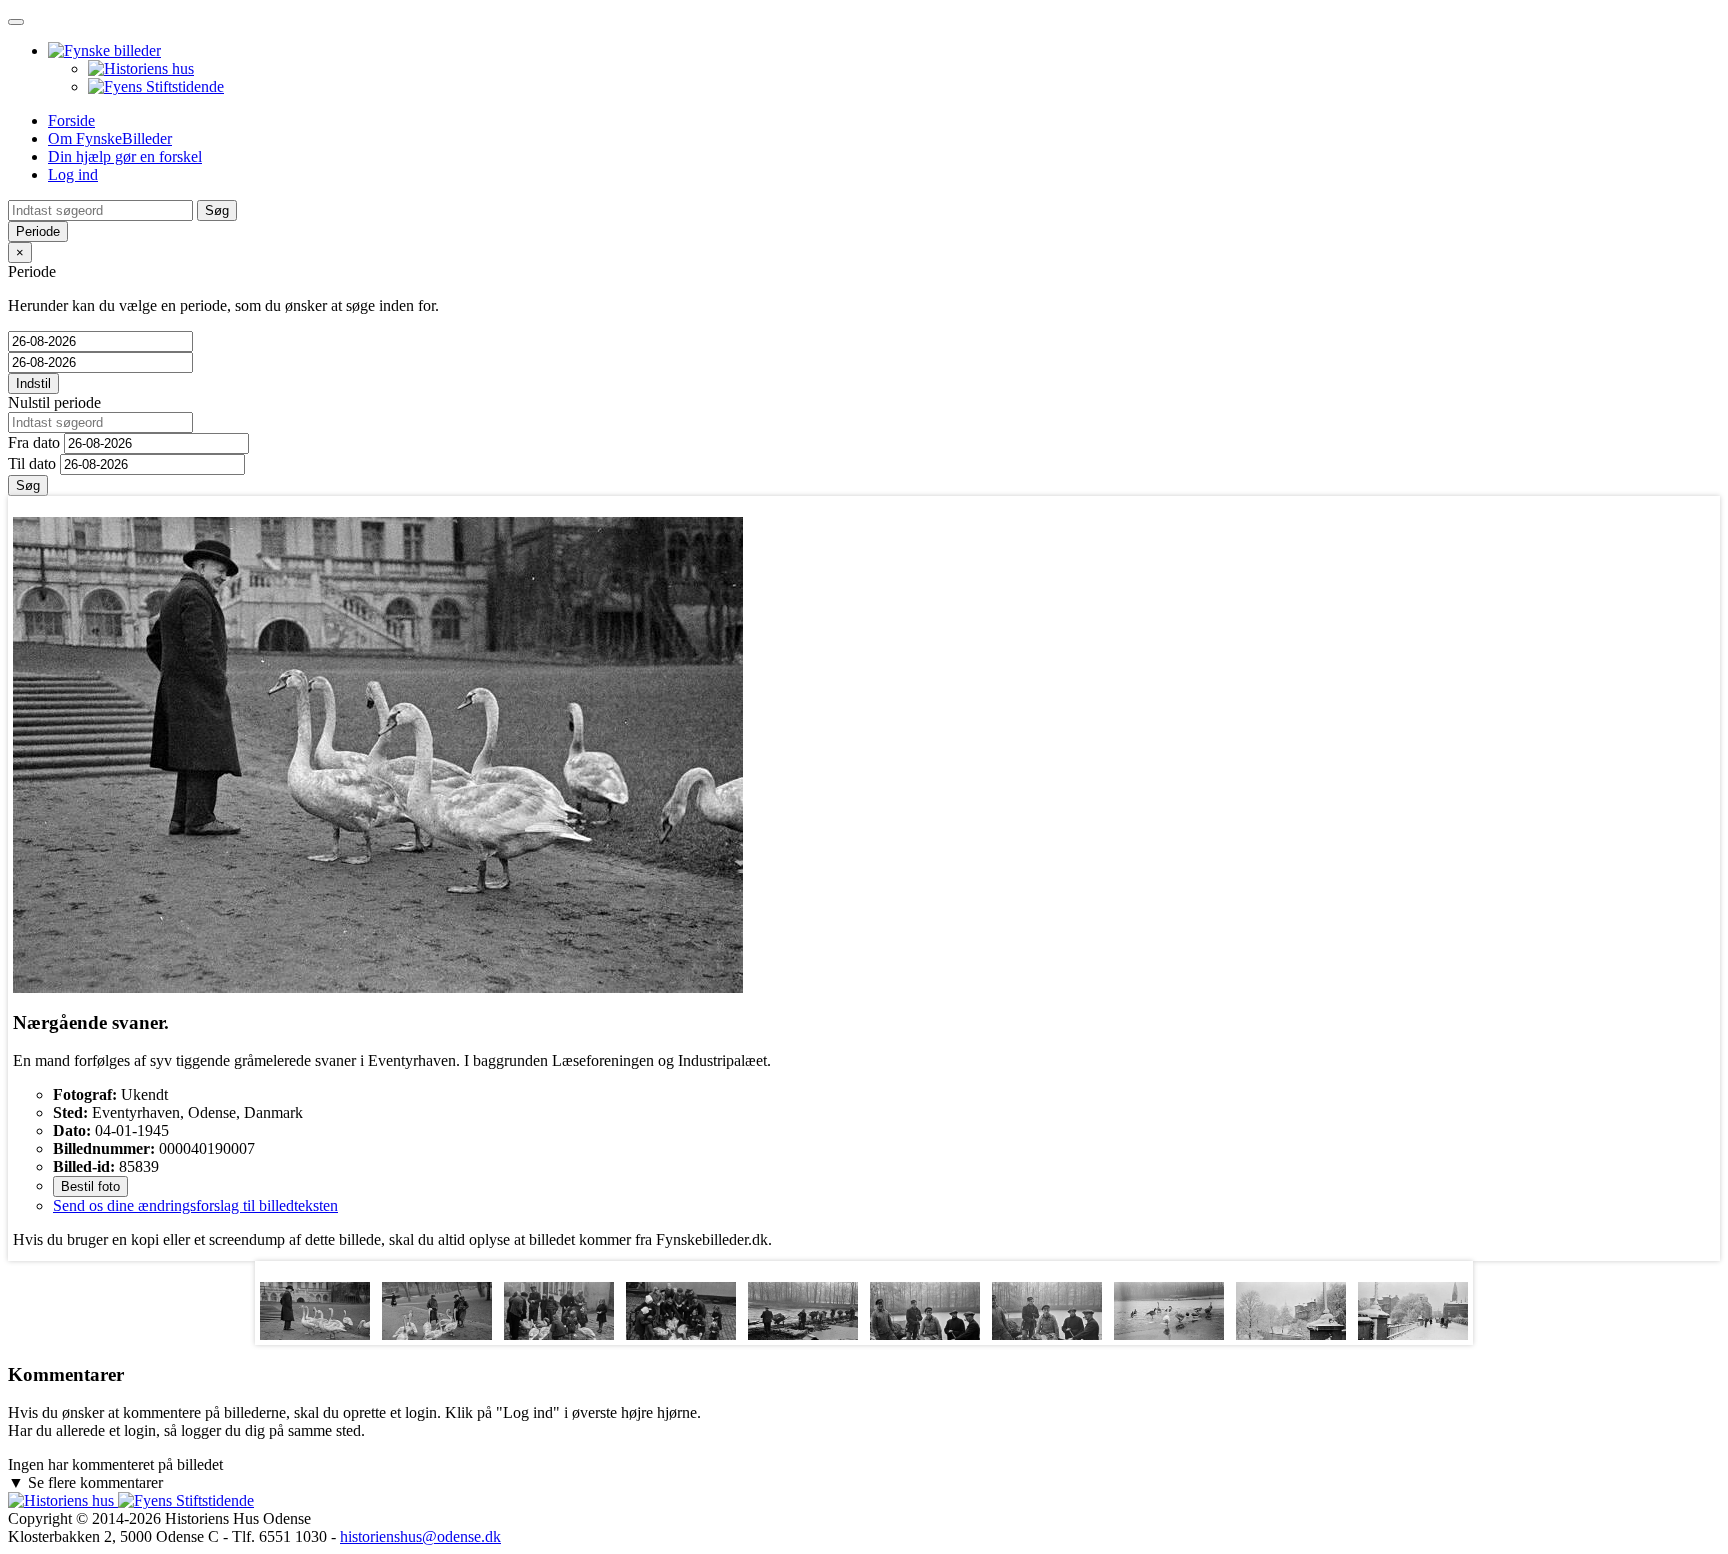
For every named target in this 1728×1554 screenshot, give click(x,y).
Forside (71, 120)
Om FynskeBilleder (110, 138)
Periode (38, 231)
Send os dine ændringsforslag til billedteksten (195, 1205)
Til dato (32, 463)
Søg (28, 485)
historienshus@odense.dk (420, 1536)
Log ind (73, 174)
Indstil (33, 383)
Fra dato (34, 442)
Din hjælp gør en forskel (125, 156)
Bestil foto (90, 1186)
